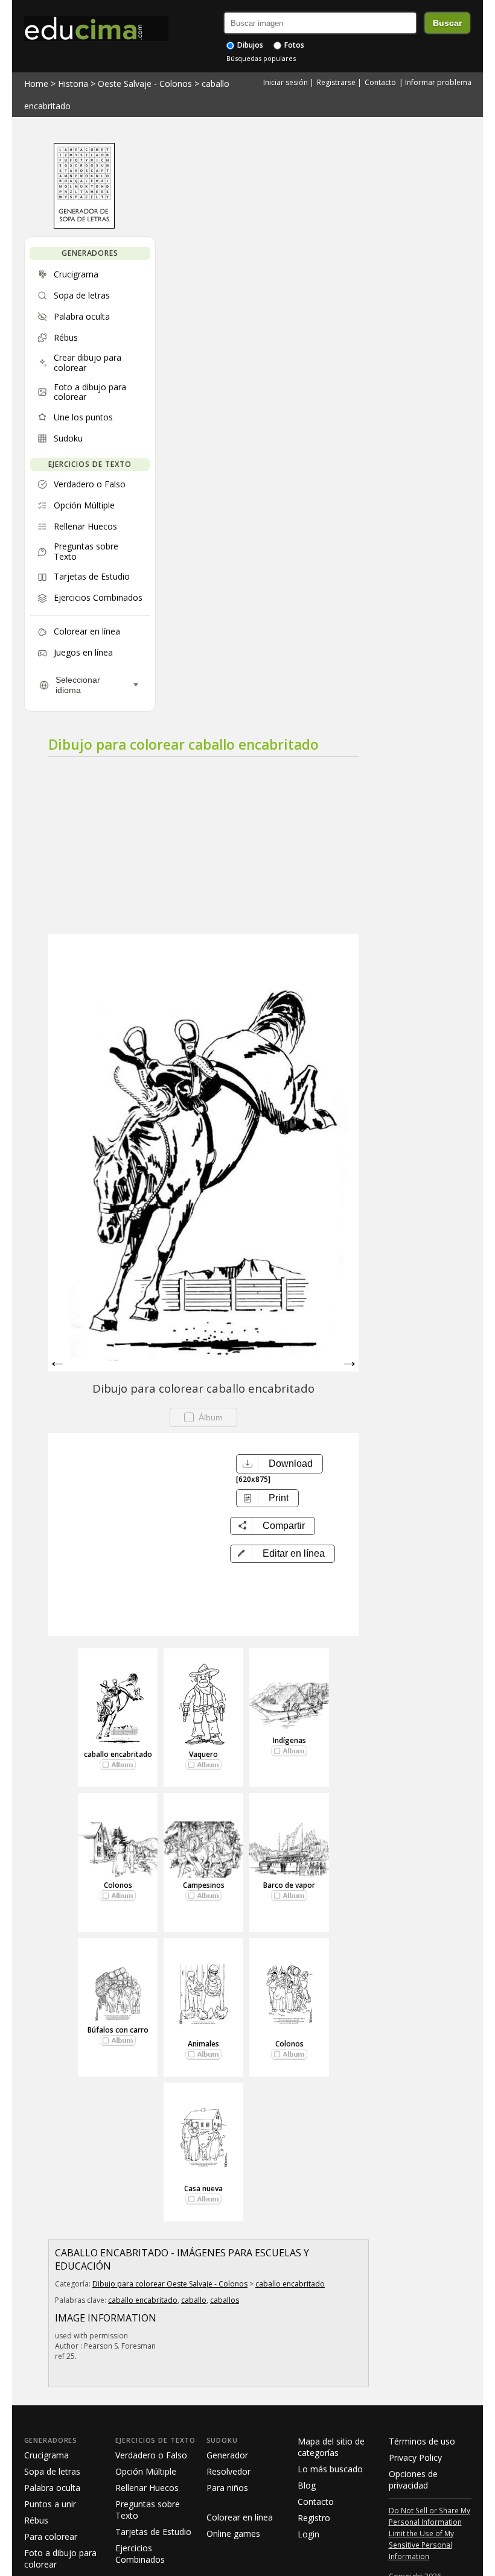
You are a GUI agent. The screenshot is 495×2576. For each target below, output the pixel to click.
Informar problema (438, 82)
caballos (225, 2300)
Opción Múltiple (146, 2471)
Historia (73, 84)
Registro (314, 2518)
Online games (233, 2533)
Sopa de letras (52, 2471)
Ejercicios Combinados (140, 2554)
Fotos (293, 45)
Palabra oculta (52, 2488)
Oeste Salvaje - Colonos (145, 84)
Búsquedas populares (261, 58)
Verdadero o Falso (151, 2455)
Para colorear (51, 2536)
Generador (227, 2455)
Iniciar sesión (286, 82)
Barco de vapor (289, 1885)
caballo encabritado (118, 1754)
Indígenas (289, 1740)
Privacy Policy (415, 2457)
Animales (203, 2044)
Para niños (227, 2488)
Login (308, 2534)
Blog (307, 2485)
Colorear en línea (240, 2517)
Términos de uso (422, 2441)
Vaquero (203, 1754)
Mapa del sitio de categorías (331, 2447)
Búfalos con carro (118, 2030)
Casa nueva (203, 2188)
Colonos (118, 1885)
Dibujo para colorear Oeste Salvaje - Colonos (170, 2284)
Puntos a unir (50, 2504)
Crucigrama (46, 2455)
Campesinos (204, 1885)
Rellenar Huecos (147, 2488)
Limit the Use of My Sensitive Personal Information (421, 2545)
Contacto (380, 82)
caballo (194, 2300)
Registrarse (336, 82)
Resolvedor (228, 2471)
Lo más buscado (330, 2469)
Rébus (36, 2520)
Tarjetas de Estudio (153, 2532)
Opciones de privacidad (413, 2479)
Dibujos (249, 45)
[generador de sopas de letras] (84, 226)
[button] (283, 1554)
